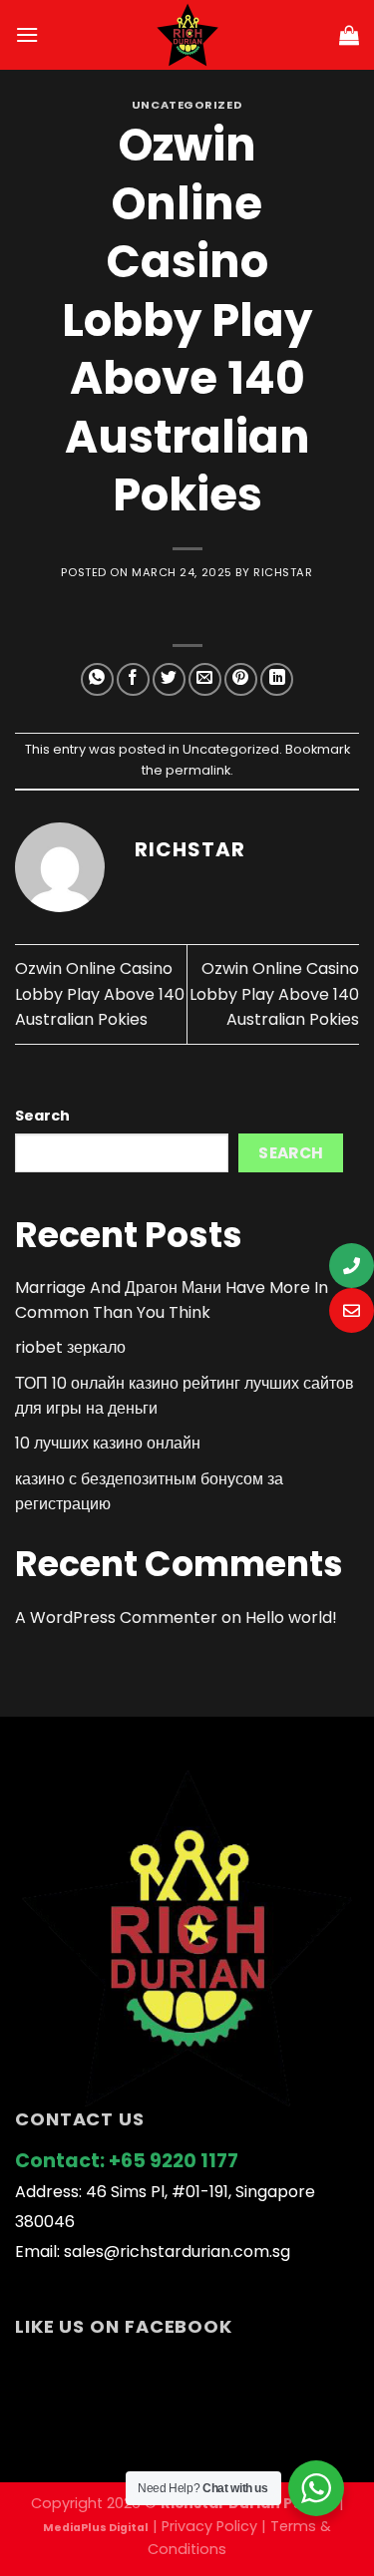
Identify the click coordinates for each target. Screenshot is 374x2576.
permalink (198, 770)
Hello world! (291, 1617)
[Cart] (349, 35)
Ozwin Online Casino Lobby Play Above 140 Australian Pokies (100, 994)
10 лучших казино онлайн (108, 1443)
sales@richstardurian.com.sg (177, 2252)
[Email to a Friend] (205, 679)
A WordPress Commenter (116, 1617)
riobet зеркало (70, 1347)
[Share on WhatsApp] (97, 679)
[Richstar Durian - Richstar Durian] (187, 35)
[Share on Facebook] (133, 679)
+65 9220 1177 (174, 2161)
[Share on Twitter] (169, 679)
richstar (283, 572)
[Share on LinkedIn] (277, 679)
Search (42, 1116)
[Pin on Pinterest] (241, 679)
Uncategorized (187, 105)
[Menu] (27, 34)
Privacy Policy (209, 2526)
